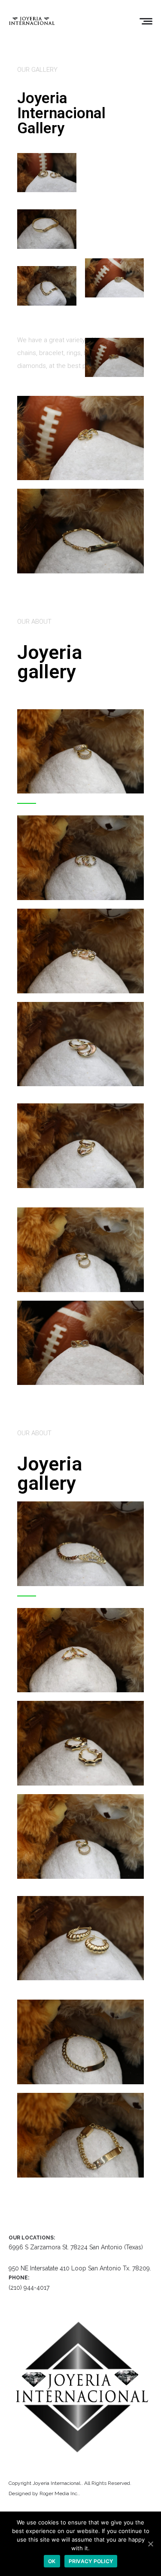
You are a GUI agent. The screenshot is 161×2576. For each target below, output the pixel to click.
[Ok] (150, 2544)
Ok (52, 2561)
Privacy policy (91, 2561)
